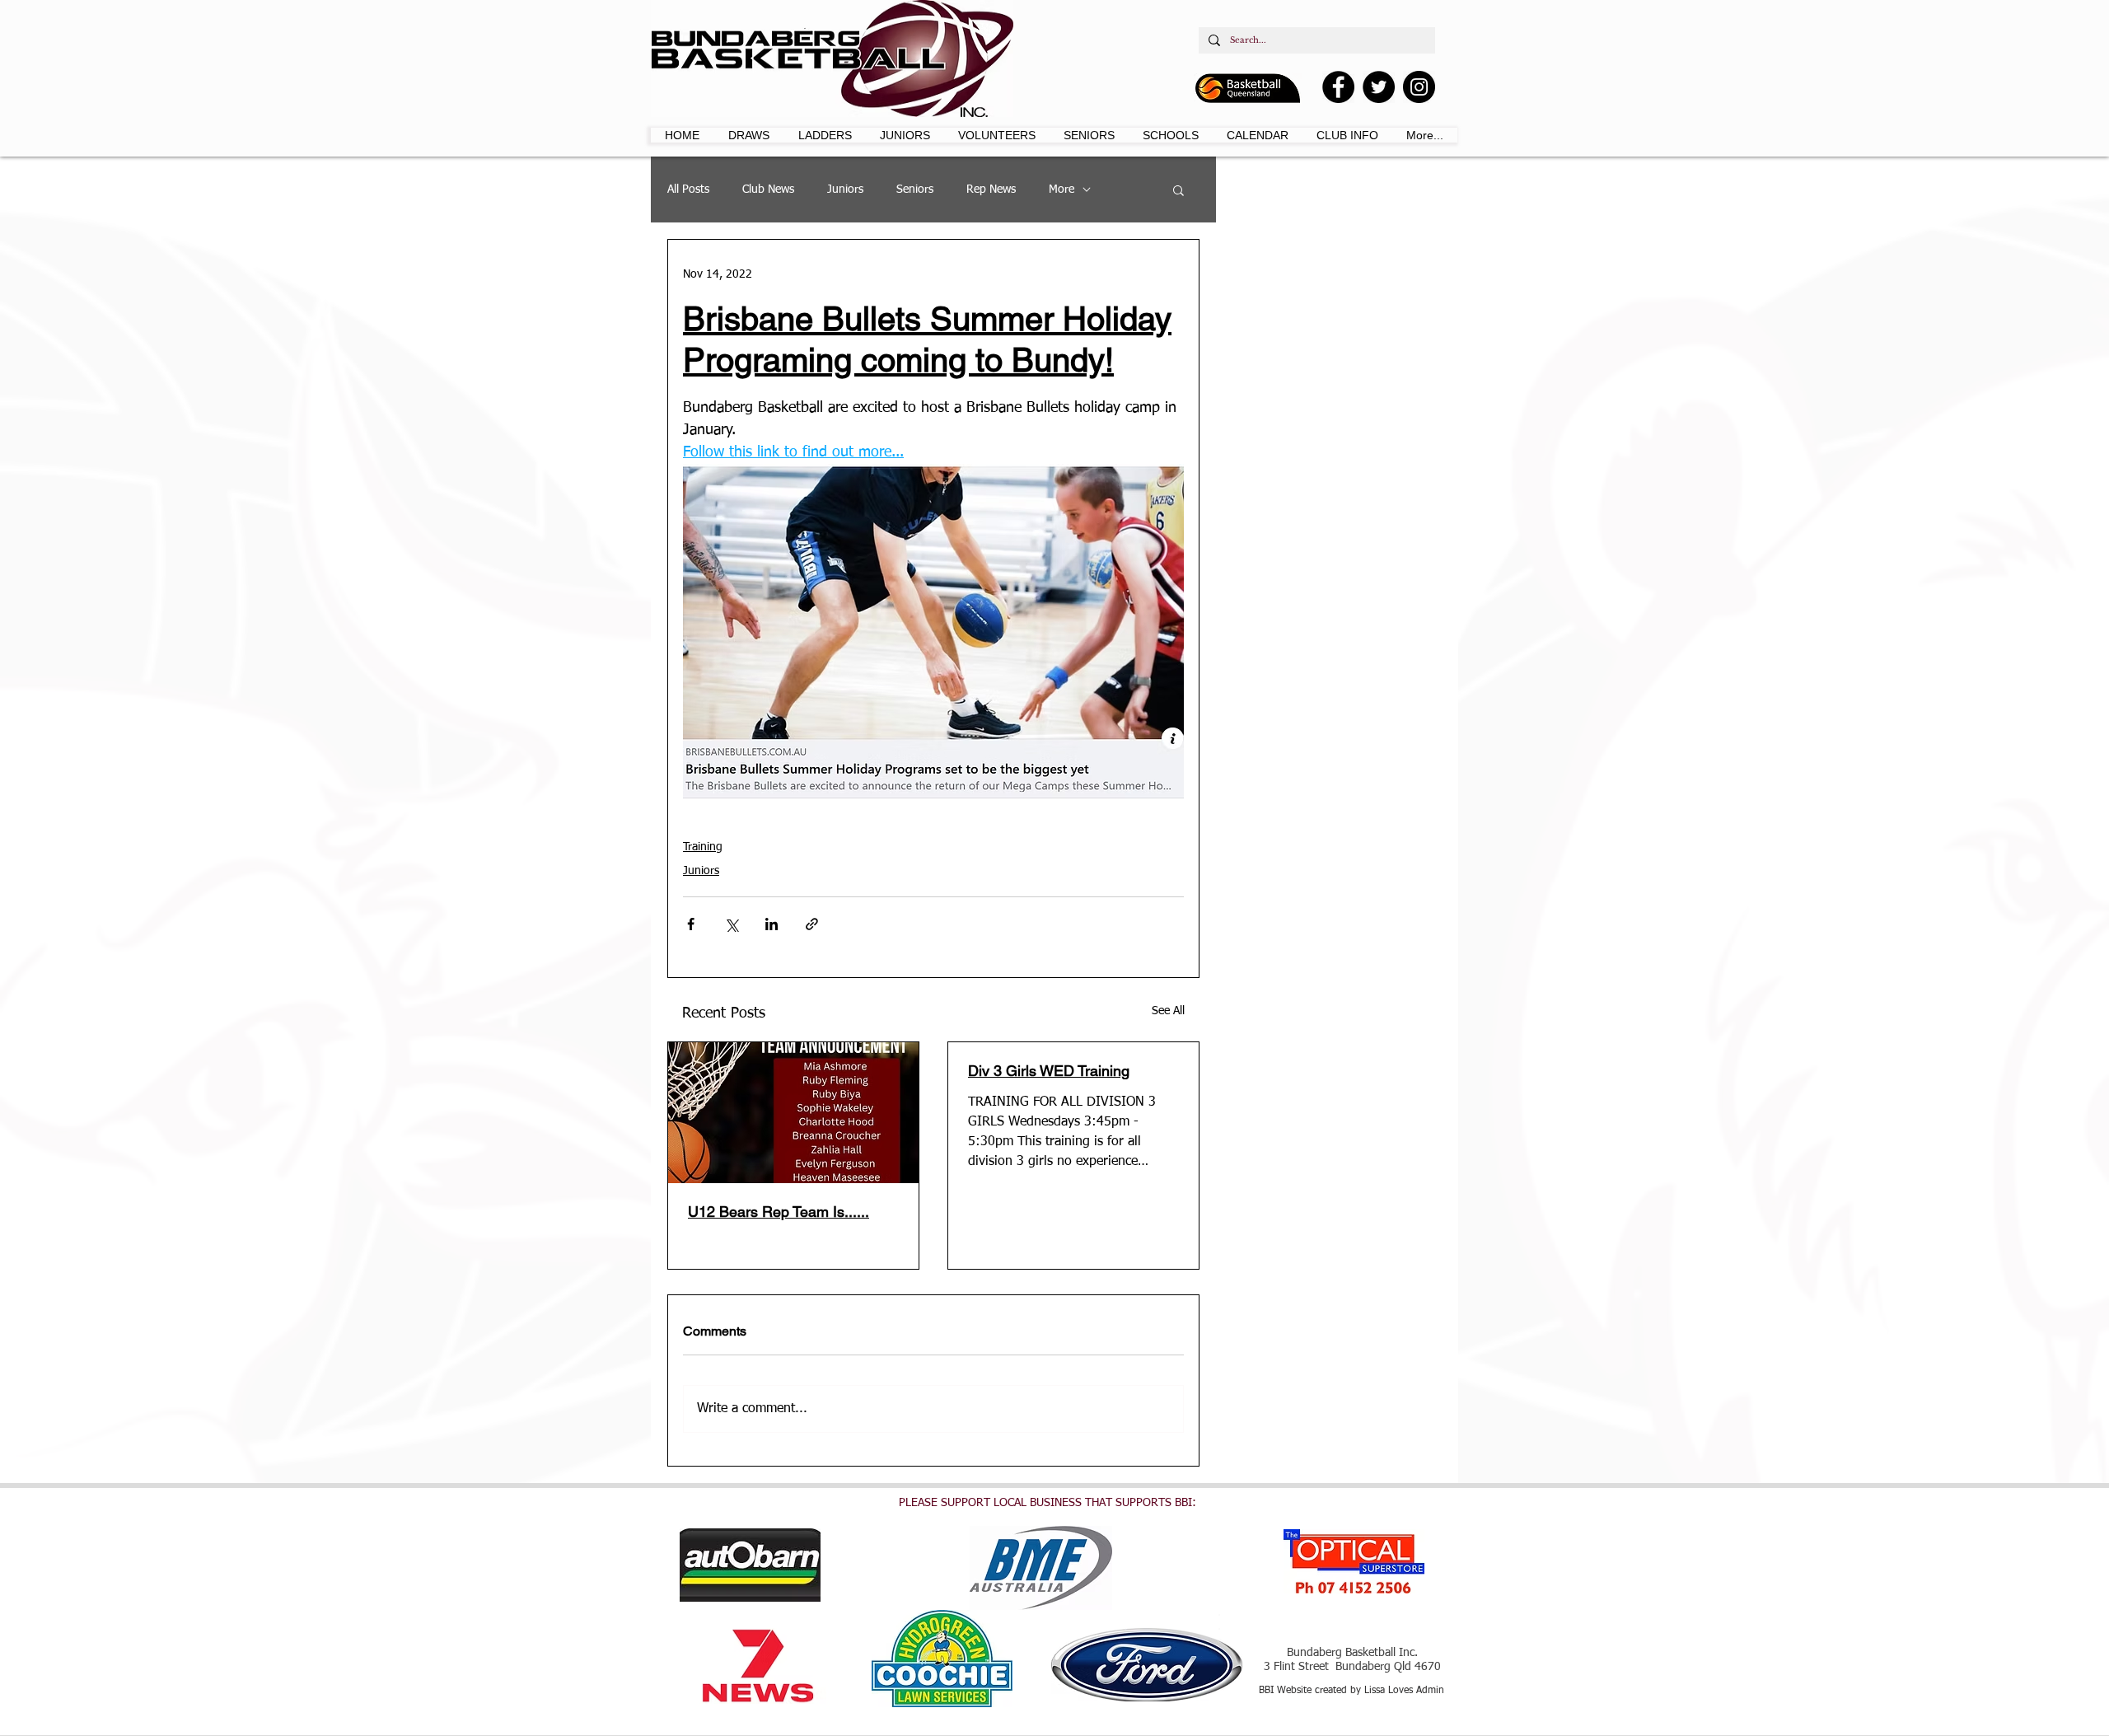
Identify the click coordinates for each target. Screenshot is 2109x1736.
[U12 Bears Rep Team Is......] (793, 1113)
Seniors (915, 190)
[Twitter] (1379, 87)
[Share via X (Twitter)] (731, 924)
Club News (768, 190)
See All (1168, 1011)
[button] (749, 135)
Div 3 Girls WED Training (1049, 1071)
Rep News (991, 190)
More (1062, 190)
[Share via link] (812, 924)
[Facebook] (1338, 87)
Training (703, 847)
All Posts (688, 190)
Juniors (845, 190)
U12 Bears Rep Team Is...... (779, 1212)
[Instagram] (1419, 87)
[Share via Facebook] (691, 924)
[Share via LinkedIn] (772, 924)
